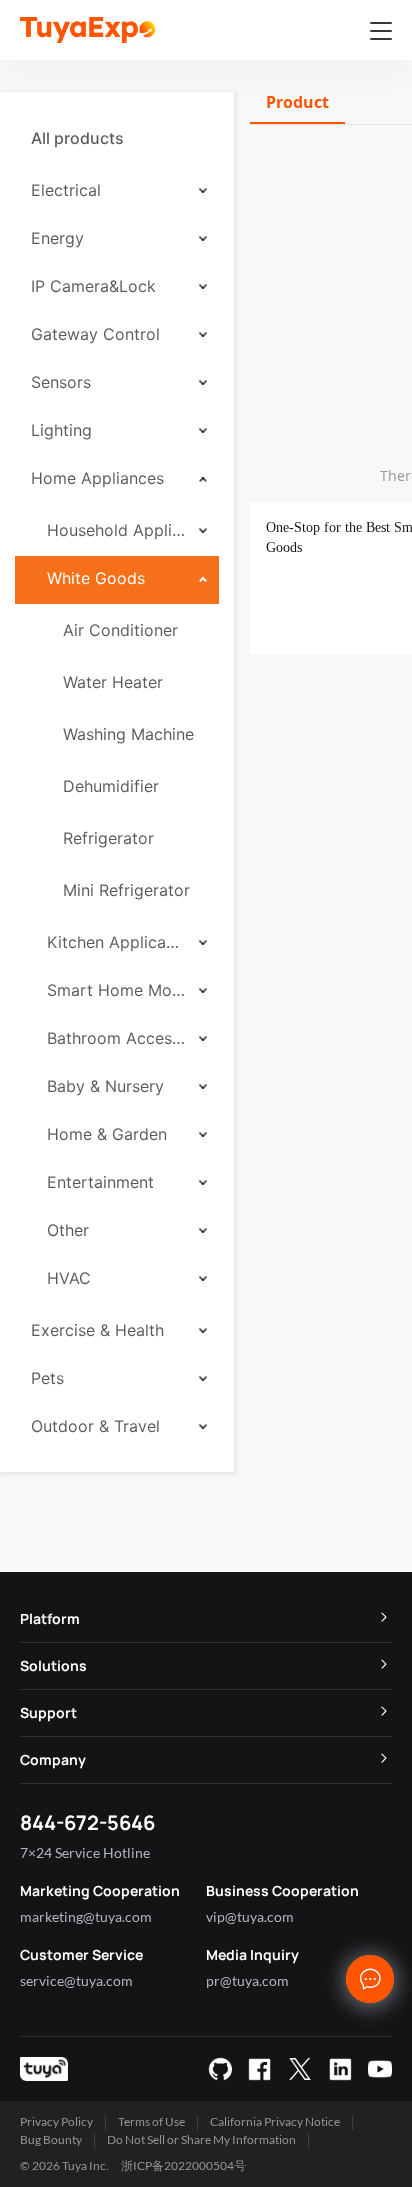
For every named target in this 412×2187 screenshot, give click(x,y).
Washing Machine (128, 734)
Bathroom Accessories (116, 1038)
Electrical (66, 190)
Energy (57, 238)
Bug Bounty (51, 2139)
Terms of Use (151, 2121)
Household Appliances (116, 530)
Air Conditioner (120, 630)
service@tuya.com (76, 1980)
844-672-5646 (87, 1822)
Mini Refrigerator (126, 890)
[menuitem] (117, 138)
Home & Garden (107, 1134)
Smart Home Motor (116, 990)
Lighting (61, 430)
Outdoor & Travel (95, 1426)
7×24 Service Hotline (85, 1852)
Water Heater (113, 682)
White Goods (96, 578)
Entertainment (100, 1182)
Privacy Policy (56, 2121)
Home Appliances (97, 478)
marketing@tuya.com (86, 1916)
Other (68, 1230)
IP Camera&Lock (93, 286)
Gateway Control (95, 334)
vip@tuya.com (250, 1916)
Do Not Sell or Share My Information (201, 2139)
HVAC (69, 1278)
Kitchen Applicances (116, 942)
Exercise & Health (97, 1330)
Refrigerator (108, 838)
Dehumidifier (111, 786)
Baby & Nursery (105, 1086)
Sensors (61, 382)
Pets (47, 1378)
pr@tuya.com (247, 1980)
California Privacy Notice (275, 2121)
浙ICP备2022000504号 (183, 2165)
